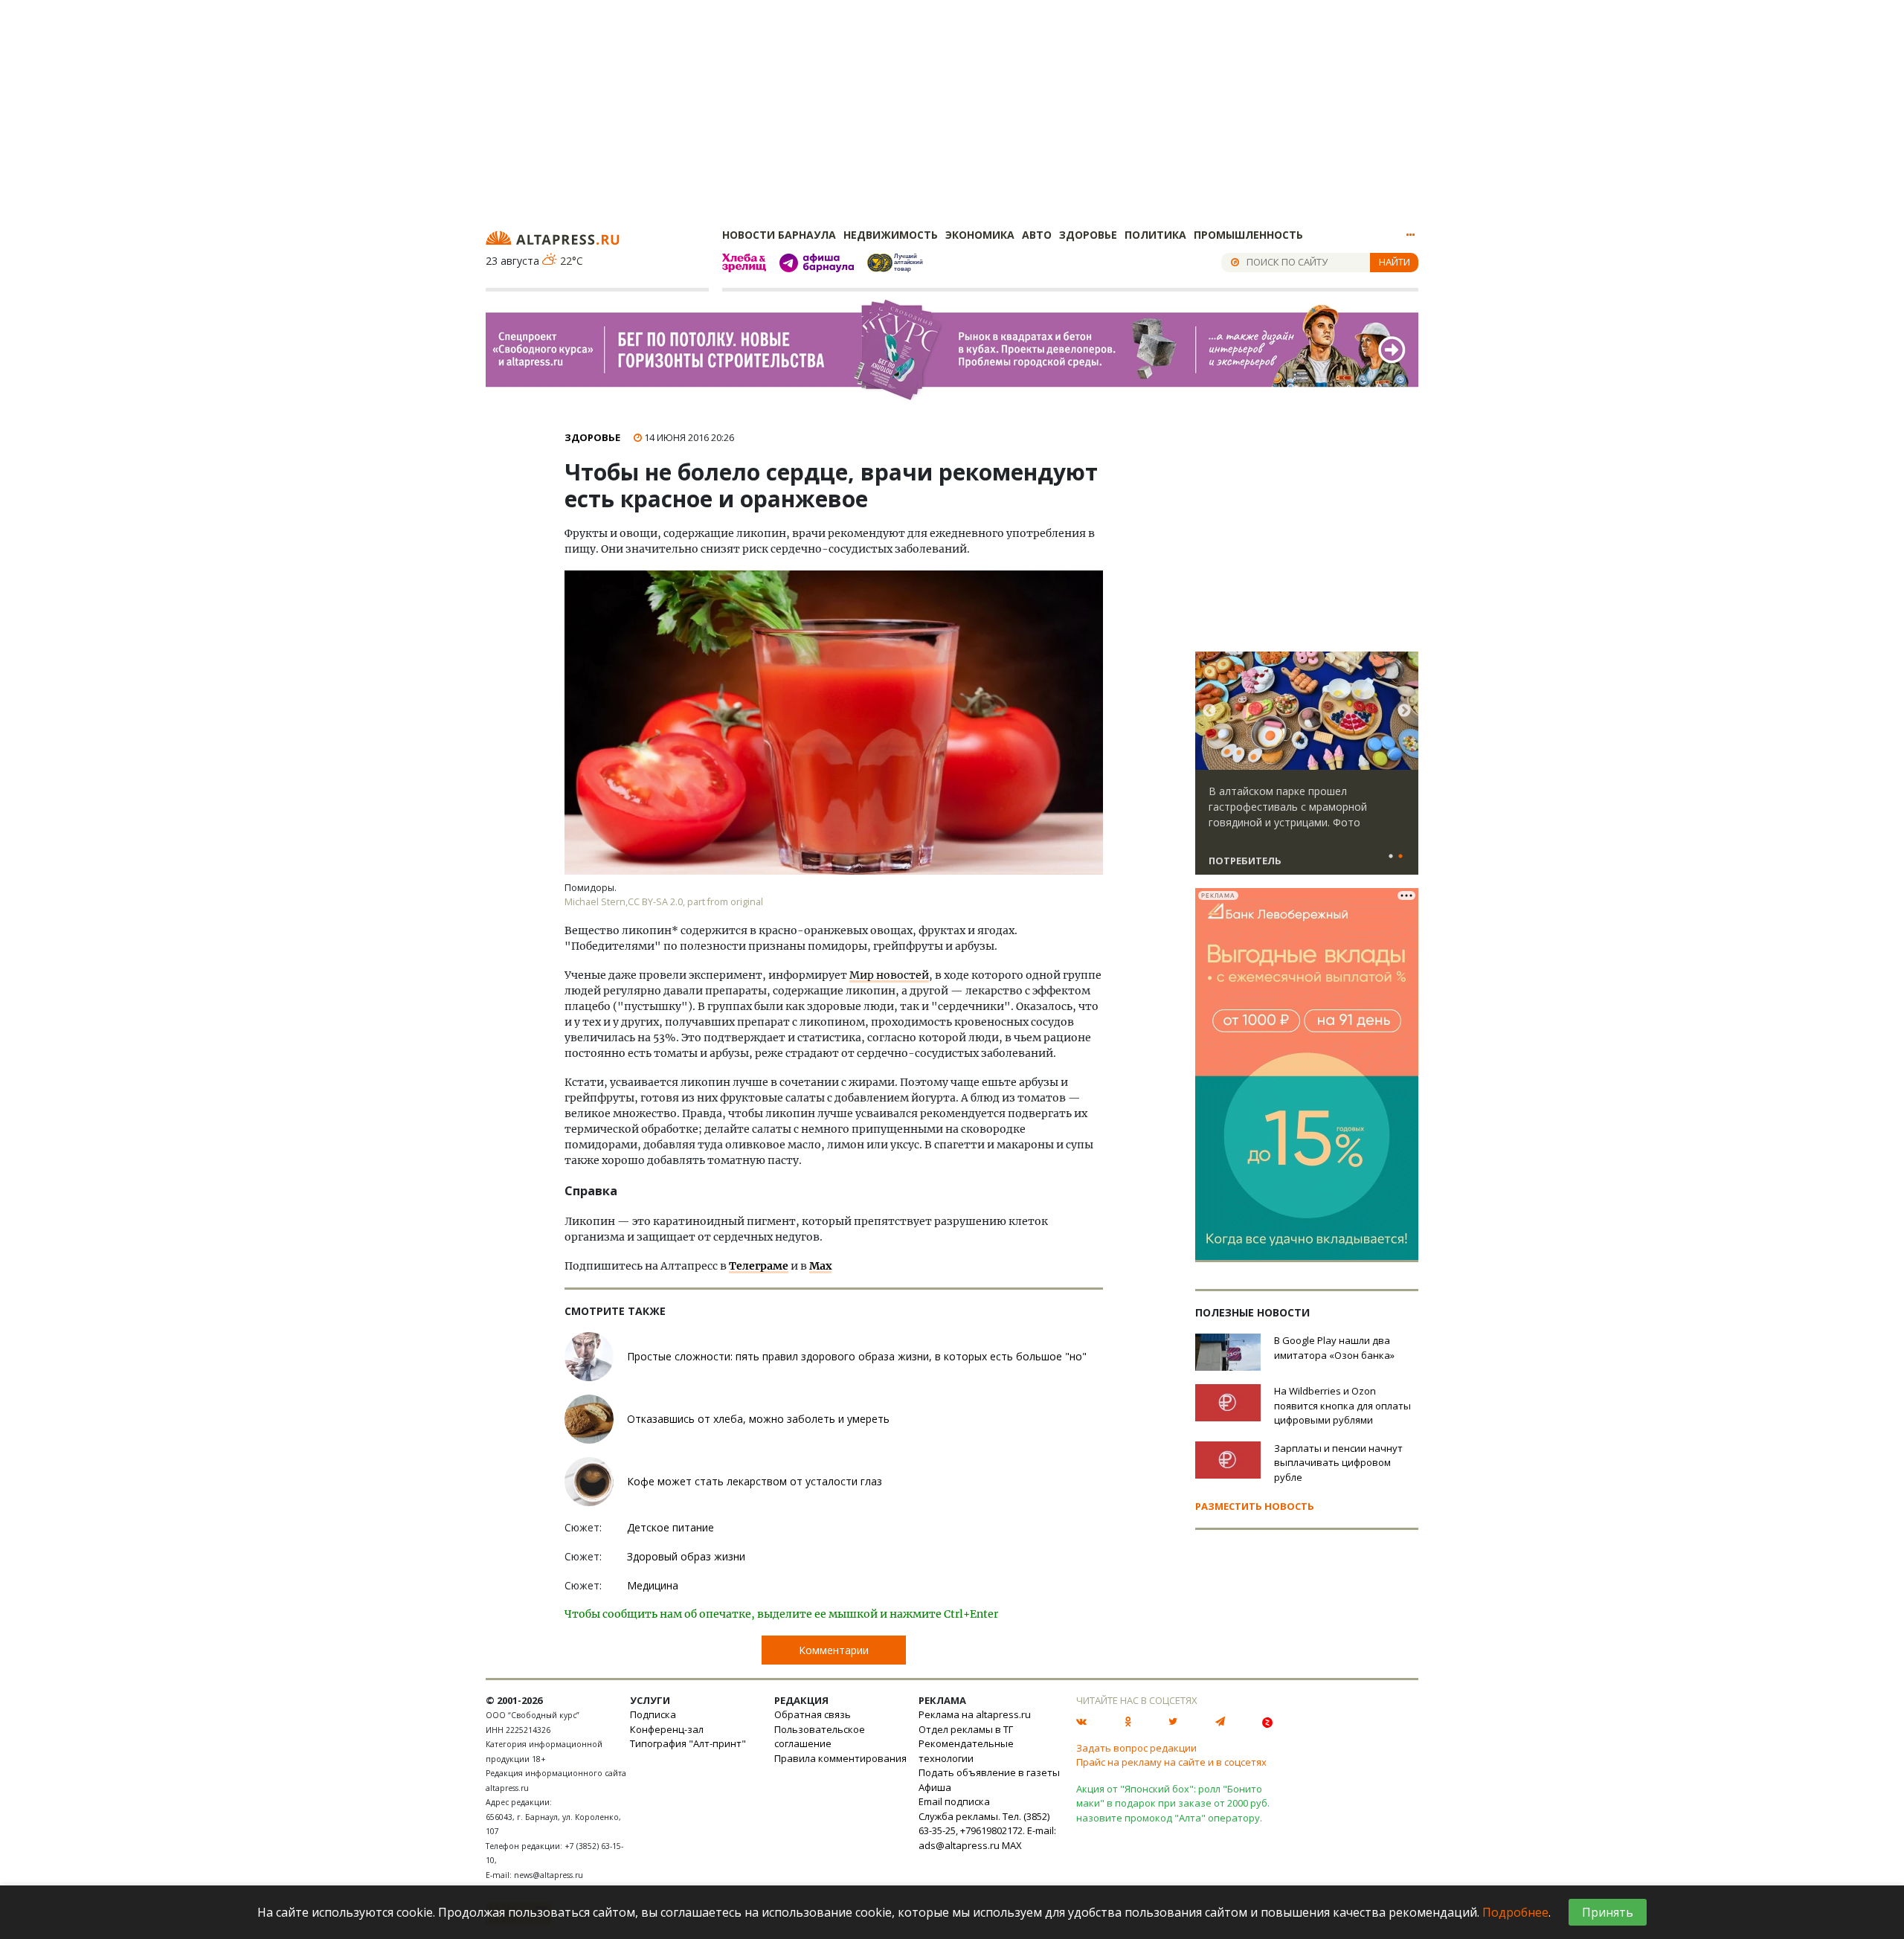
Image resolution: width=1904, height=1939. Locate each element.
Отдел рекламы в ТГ (966, 1729)
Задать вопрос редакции (1136, 1748)
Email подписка (954, 1801)
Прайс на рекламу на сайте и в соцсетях (1171, 1762)
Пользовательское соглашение (820, 1737)
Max (820, 1266)
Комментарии (834, 1650)
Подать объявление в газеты (989, 1772)
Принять (1608, 1912)
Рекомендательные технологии (966, 1751)
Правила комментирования (840, 1758)
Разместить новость (1255, 1506)
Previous (1209, 711)
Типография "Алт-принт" (688, 1743)
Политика (1155, 235)
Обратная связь (813, 1714)
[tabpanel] (1307, 770)
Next (1404, 711)
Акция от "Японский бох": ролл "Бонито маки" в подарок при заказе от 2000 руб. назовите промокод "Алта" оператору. (1173, 1803)
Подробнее (1515, 1912)
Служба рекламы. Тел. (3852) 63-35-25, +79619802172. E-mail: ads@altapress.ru (987, 1831)
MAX (1012, 1845)
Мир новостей (889, 975)
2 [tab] (1400, 857)
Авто (1037, 235)
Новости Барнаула (779, 235)
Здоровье (1088, 235)
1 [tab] (1391, 857)
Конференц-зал (667, 1729)
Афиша (935, 1787)
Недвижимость (891, 235)
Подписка (653, 1714)
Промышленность (1248, 235)
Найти (1395, 262)
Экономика (980, 235)
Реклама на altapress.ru (975, 1714)
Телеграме (759, 1266)
